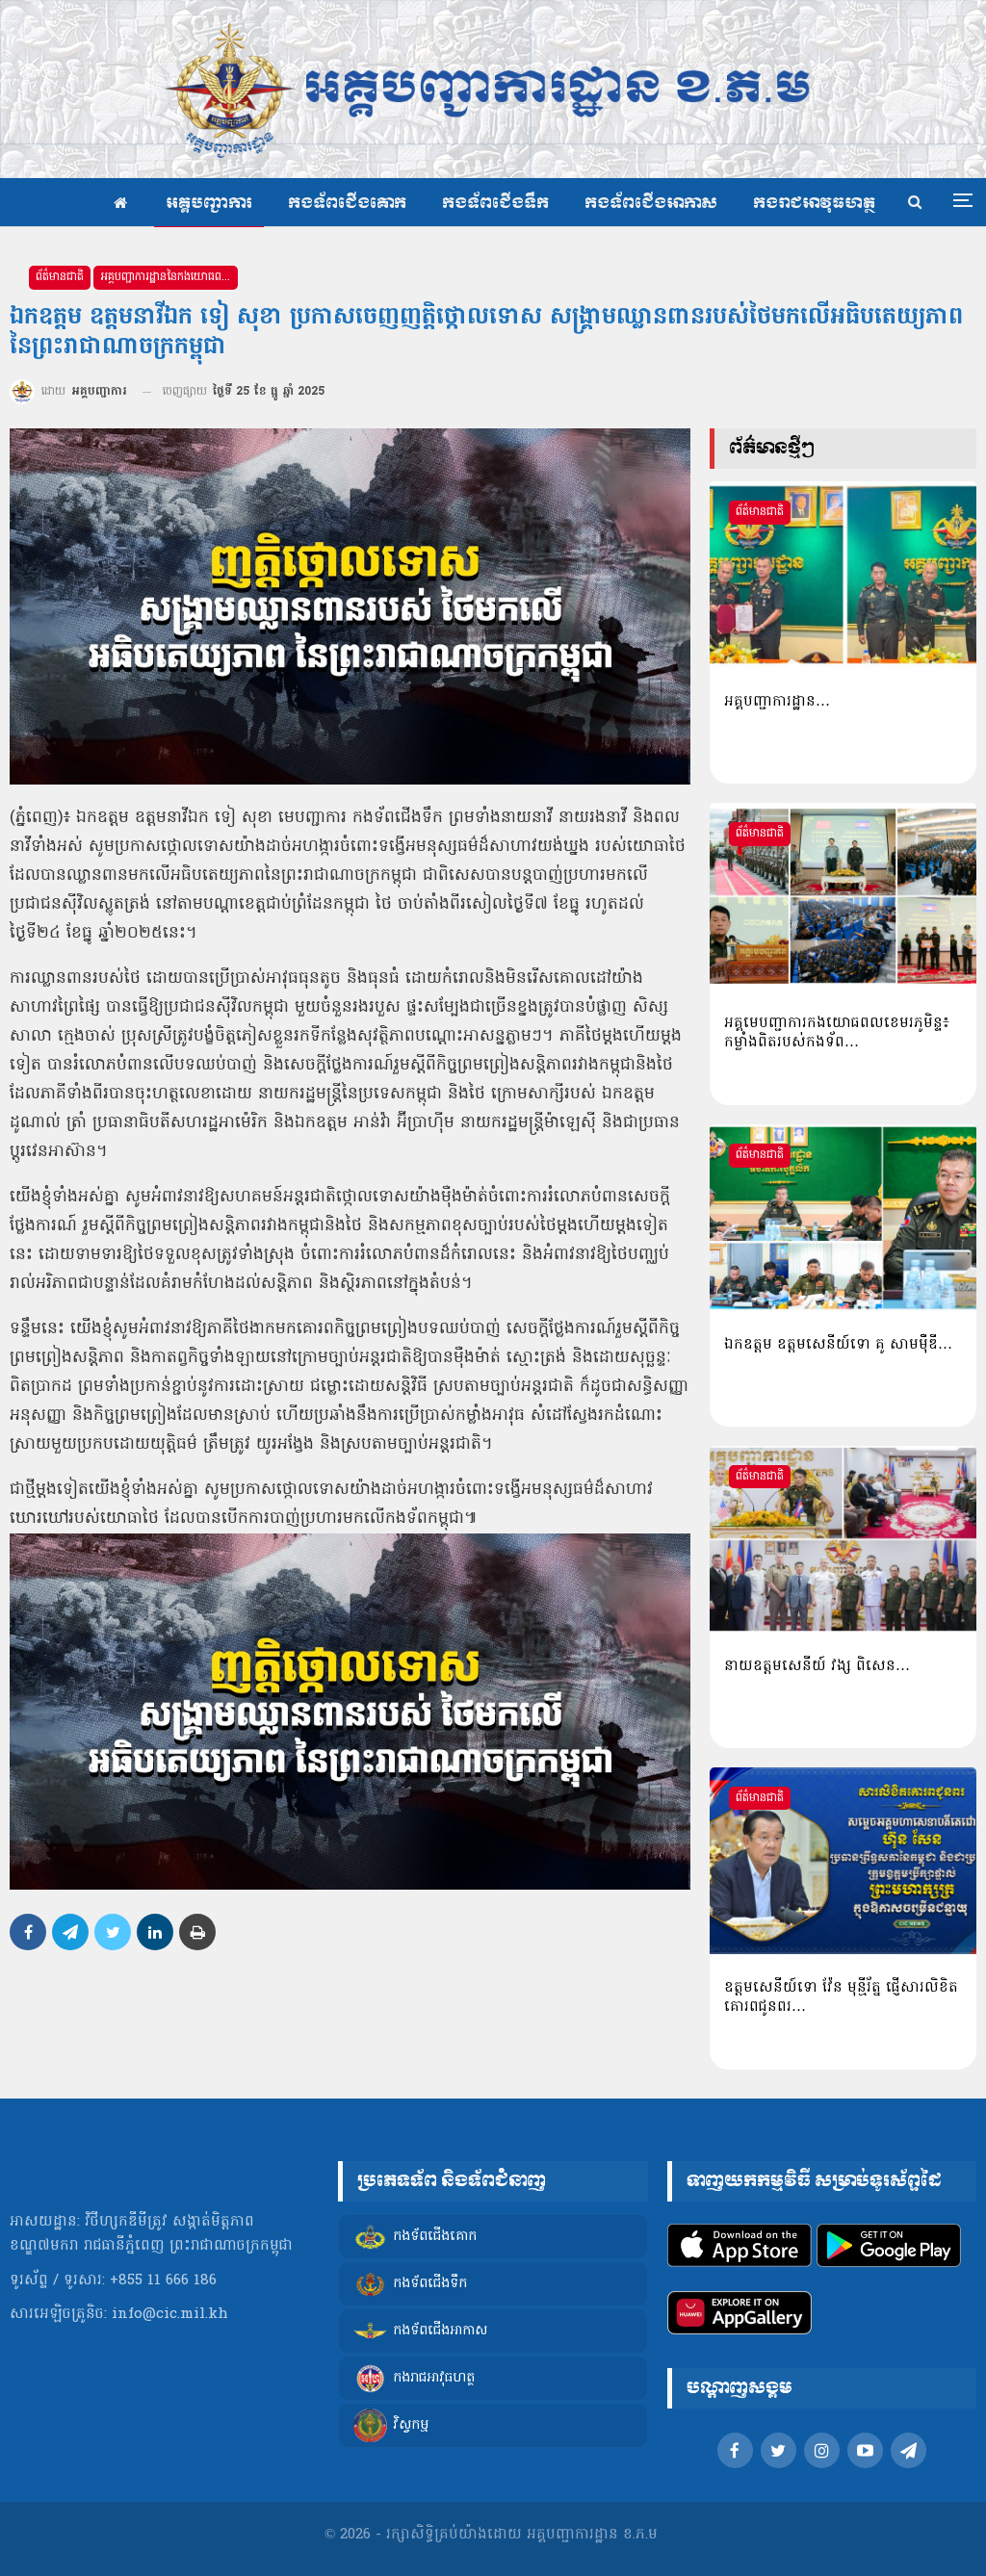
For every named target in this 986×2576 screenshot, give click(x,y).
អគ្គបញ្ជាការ (209, 204)
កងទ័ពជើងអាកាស (651, 204)
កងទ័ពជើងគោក (347, 204)
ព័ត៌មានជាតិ (60, 277)
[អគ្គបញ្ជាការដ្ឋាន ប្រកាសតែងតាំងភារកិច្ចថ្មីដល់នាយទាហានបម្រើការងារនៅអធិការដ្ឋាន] (843, 575)
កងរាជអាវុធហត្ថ (814, 204)
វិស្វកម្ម (411, 2425)
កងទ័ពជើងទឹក (495, 204)
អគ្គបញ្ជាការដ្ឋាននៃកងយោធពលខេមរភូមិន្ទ (169, 277)
